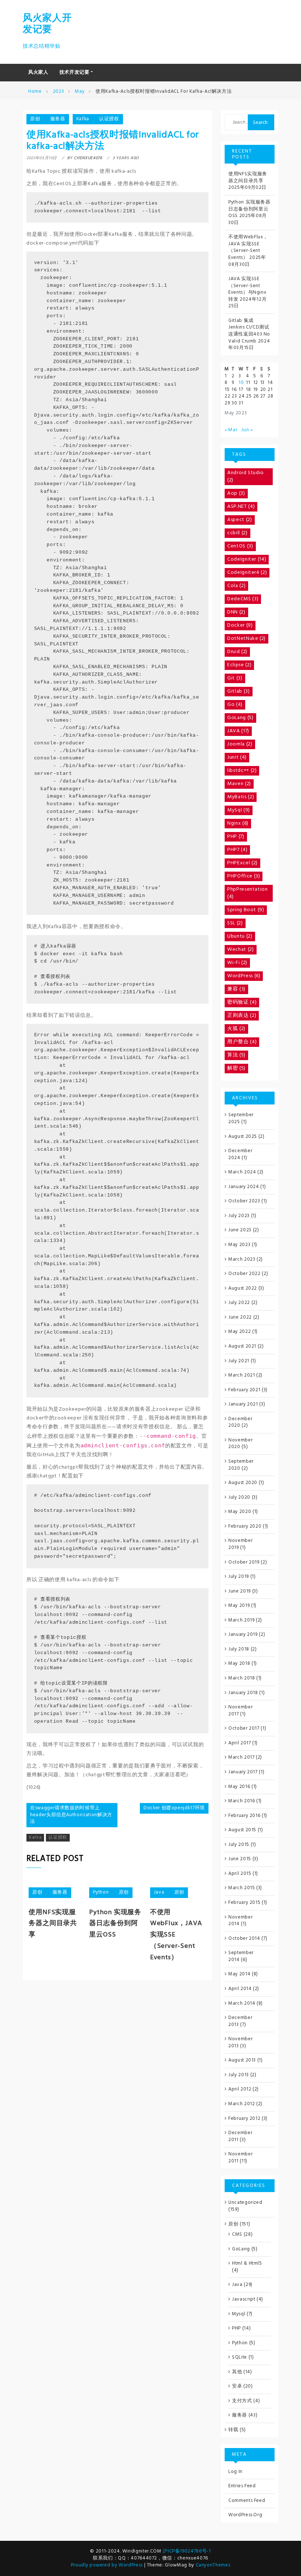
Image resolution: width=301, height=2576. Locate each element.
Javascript (244, 2299)
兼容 (236, 989)
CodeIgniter (247, 559)
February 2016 (244, 1816)
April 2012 (240, 2089)
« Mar (231, 430)
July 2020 (239, 1497)
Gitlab (239, 691)
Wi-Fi (237, 963)
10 (241, 383)
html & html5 (247, 2263)
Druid (237, 652)
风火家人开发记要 (47, 24)
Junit (237, 757)
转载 (233, 2430)
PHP (236, 837)
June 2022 (240, 1317)
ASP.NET (241, 507)
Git (235, 678)
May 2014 (239, 1974)
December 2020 (240, 1422)
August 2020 (243, 1483)
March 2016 (242, 1801)
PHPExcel (242, 863)
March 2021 (242, 1375)
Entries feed (242, 2486)
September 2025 (241, 1118)
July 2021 (239, 1361)
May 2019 (239, 1606)
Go (235, 705)
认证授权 (109, 119)
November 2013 (240, 2042)
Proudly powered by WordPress (108, 2565)
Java (159, 1892)
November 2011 (240, 2158)
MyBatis (241, 797)
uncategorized (245, 2203)
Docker (240, 625)
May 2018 (239, 1663)
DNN (236, 612)
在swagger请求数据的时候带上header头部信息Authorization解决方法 (71, 1815)
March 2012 (242, 2104)
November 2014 (240, 1921)
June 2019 (240, 1591)
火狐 (236, 1029)
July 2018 (239, 1649)
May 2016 (239, 1787)
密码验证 (242, 1002)
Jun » (247, 430)
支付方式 (242, 2401)
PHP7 (237, 850)
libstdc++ (242, 771)
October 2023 (244, 1201)
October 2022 (244, 1274)
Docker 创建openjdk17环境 (174, 1808)
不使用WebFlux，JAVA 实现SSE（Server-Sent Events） (248, 247)
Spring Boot (246, 910)
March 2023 (242, 1259)
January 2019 (243, 1635)
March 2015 (242, 1888)
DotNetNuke (246, 639)
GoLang (240, 718)
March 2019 (242, 1620)
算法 (236, 1055)
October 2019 (244, 1562)
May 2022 (240, 1332)
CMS (237, 2234)
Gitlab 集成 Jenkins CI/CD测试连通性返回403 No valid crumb (249, 331)
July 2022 (239, 1303)
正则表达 (242, 1016)
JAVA (238, 731)
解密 (236, 1068)
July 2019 (239, 1577)
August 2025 (243, 1137)
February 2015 (244, 1903)
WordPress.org (245, 2515)
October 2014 (244, 1939)
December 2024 (240, 1154)
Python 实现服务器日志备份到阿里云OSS (115, 1924)
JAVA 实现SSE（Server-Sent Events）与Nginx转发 (247, 289)
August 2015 (242, 1830)
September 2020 (241, 1465)
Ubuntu (240, 936)
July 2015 (239, 1845)
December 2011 (240, 2136)
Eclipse (239, 665)
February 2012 (244, 2119)
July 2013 (239, 2075)
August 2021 (242, 1346)
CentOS (240, 546)
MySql (239, 810)
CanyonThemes (213, 2565)
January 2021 (243, 1404)
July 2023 (239, 1216)
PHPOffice (244, 876)
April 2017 (240, 1743)
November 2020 (240, 1444)
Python (101, 1892)
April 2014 (240, 1989)
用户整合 (242, 1042)
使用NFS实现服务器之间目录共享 (53, 1924)
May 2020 (240, 1512)
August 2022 (243, 1288)
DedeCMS (243, 599)
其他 (237, 2372)
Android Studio (246, 477)
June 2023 (240, 1230)
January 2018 (243, 1693)
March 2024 (242, 1172)
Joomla (240, 744)
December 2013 (240, 2021)
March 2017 (242, 1757)
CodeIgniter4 (247, 573)
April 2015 (240, 1874)
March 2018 (242, 1678)
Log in (235, 2472)
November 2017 (240, 1711)
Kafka (83, 119)
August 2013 (242, 2060)
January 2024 (244, 1187)
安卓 (237, 2386)
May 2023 (239, 1245)
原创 (35, 119)
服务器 (58, 119)
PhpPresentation (248, 893)
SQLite (240, 2357)
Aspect (240, 520)
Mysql (239, 2314)
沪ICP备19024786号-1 (187, 2551)
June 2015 (240, 1859)
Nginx (238, 823)
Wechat (241, 950)
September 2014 (241, 1956)
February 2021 (244, 1390)
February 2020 (245, 1526)
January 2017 (243, 1772)
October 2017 (244, 1728)
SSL (235, 923)
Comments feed (247, 2501)
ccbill (237, 533)
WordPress (244, 976)
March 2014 (242, 2003)
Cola (236, 586)
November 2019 (240, 1544)
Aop (236, 493)
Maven (239, 784)
